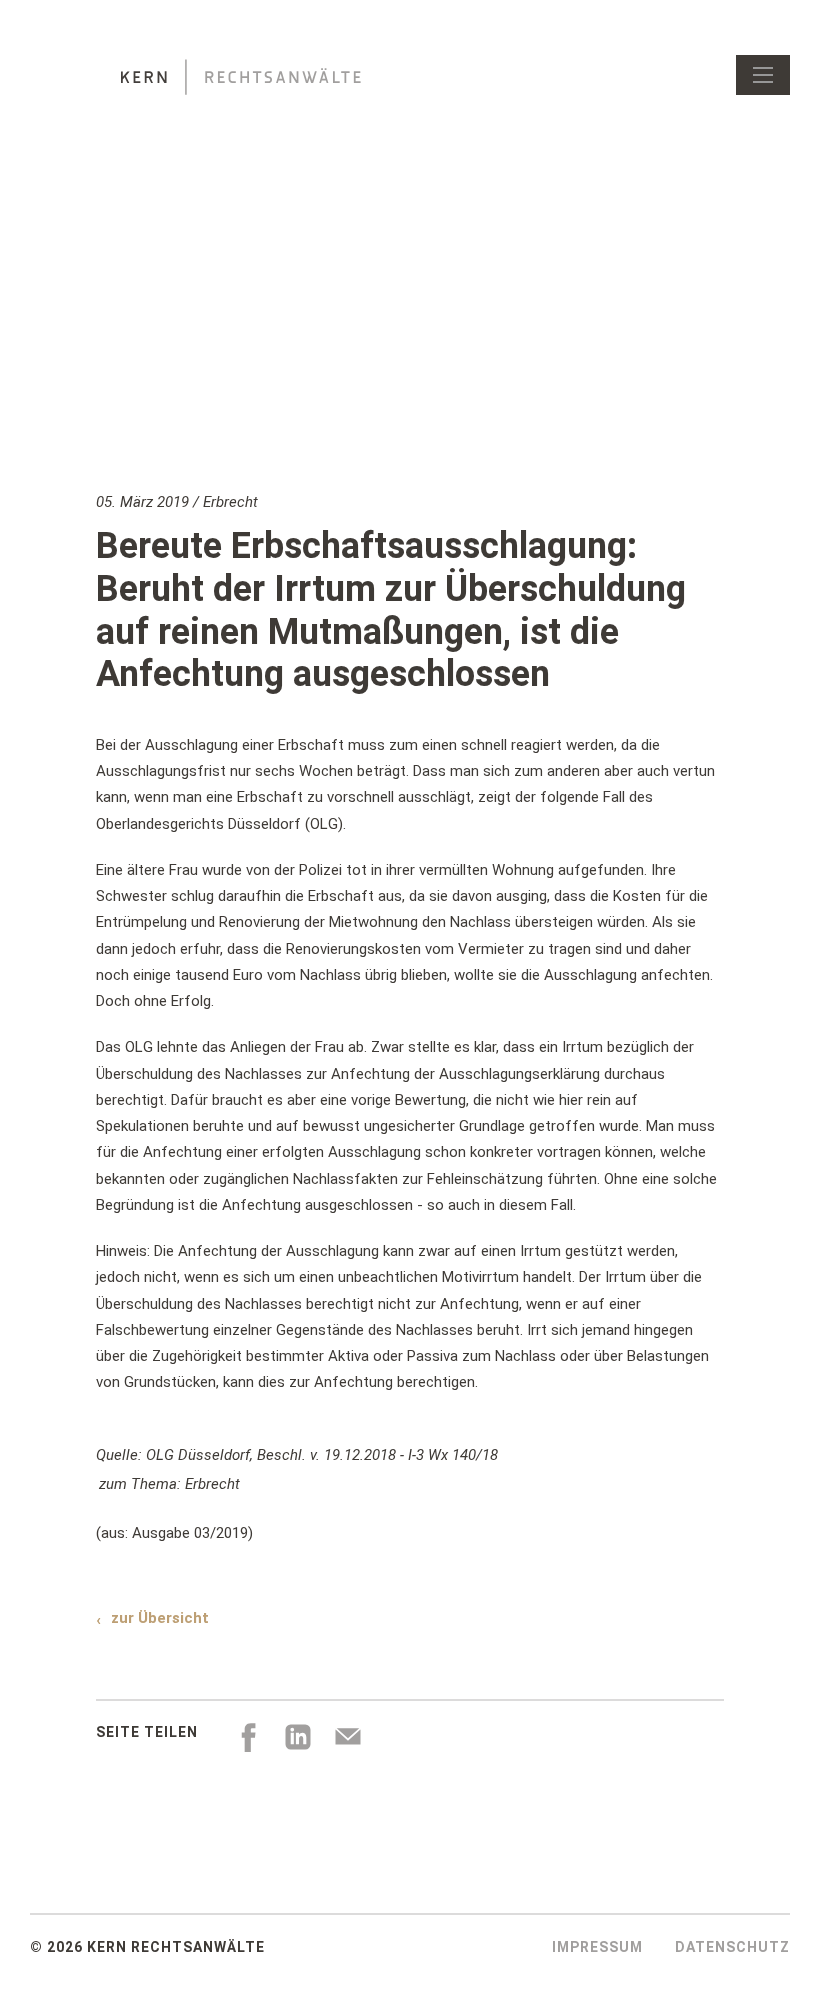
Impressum (597, 1947)
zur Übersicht (160, 1618)
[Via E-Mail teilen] (348, 1737)
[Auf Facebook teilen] (248, 1737)
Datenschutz (732, 1947)
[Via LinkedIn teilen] (298, 1737)
